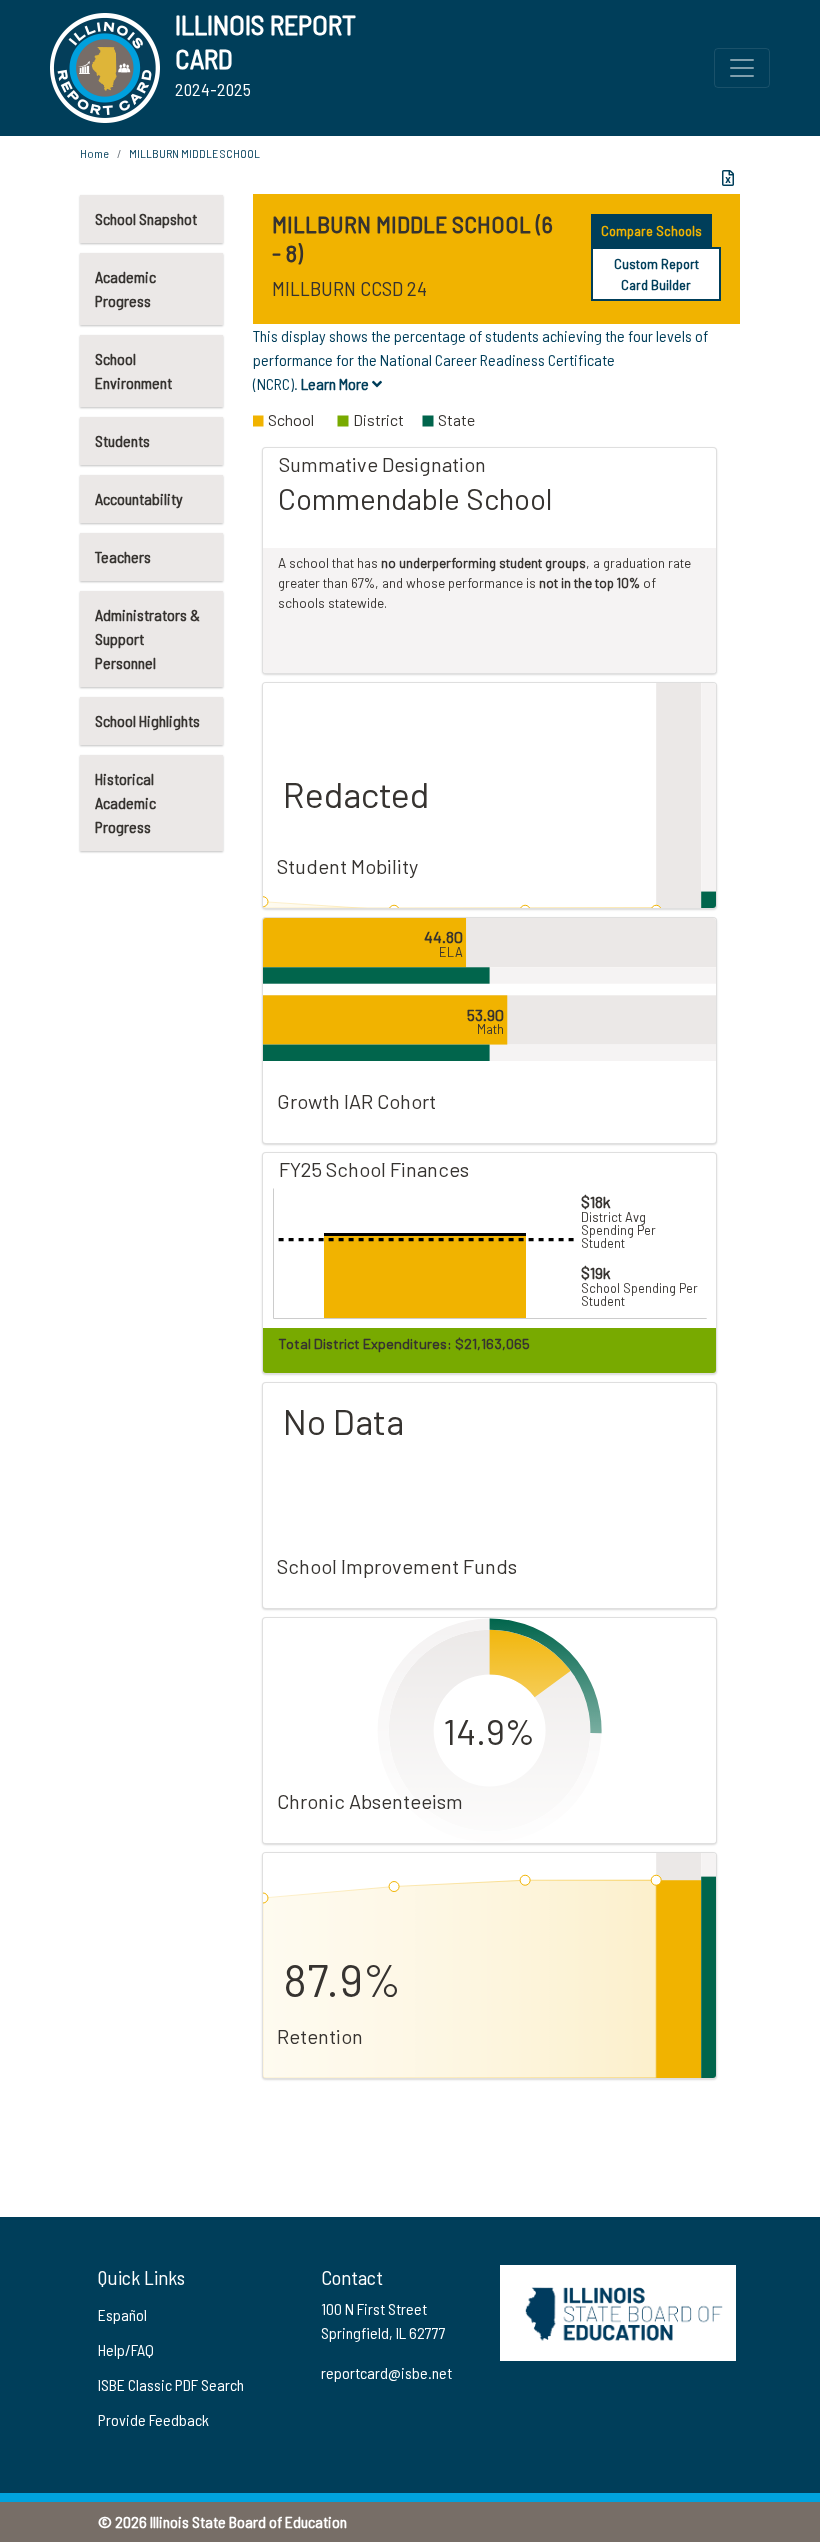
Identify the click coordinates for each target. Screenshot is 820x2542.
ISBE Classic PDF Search (171, 2384)
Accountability (139, 498)
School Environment (133, 370)
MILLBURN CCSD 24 (349, 288)
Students (122, 440)
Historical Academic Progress (125, 802)
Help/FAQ (126, 2349)
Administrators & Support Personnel (147, 638)
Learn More (336, 383)
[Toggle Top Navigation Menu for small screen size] (742, 68)
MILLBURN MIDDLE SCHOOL (194, 153)
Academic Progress (125, 288)
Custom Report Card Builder (656, 274)
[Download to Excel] (728, 178)
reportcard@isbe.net (386, 2372)
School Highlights (147, 720)
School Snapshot (146, 218)
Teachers (123, 556)
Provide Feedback (153, 2419)
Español (122, 2314)
